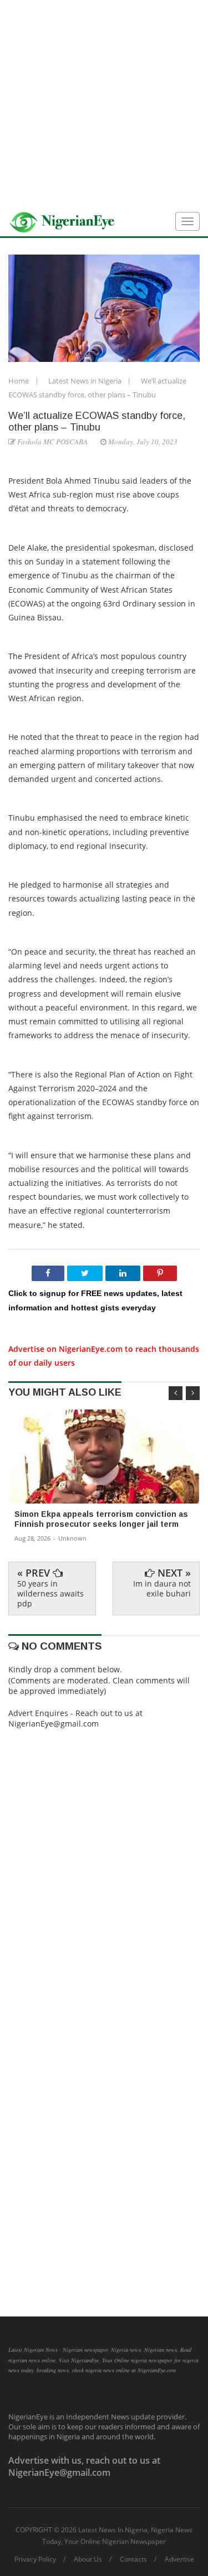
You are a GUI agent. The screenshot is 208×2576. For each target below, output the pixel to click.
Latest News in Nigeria (86, 381)
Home (19, 381)
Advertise (179, 2559)
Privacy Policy (35, 2559)
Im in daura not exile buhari (162, 1588)
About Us (88, 2559)
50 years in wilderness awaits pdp (50, 1593)
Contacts (133, 2559)
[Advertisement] (104, 104)
